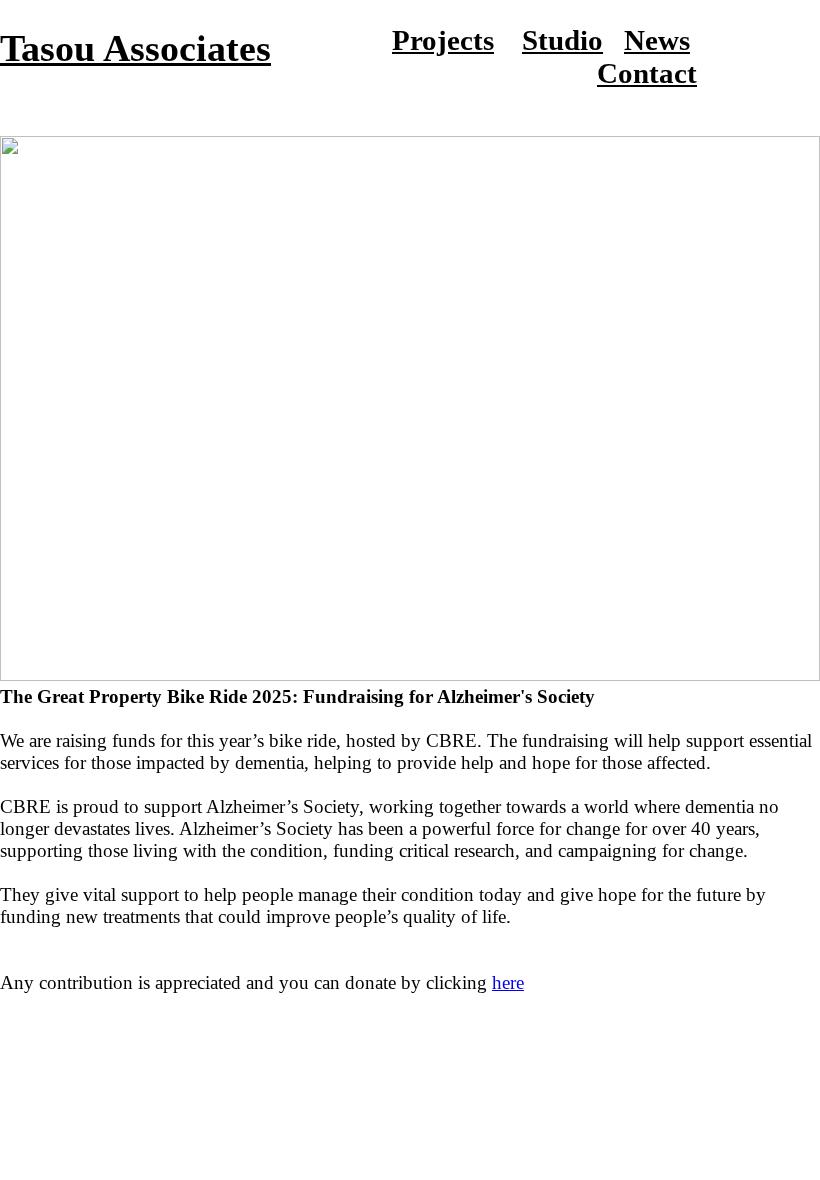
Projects (443, 40)
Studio (562, 40)
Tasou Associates (135, 48)
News (657, 40)
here (508, 982)
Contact (647, 73)
